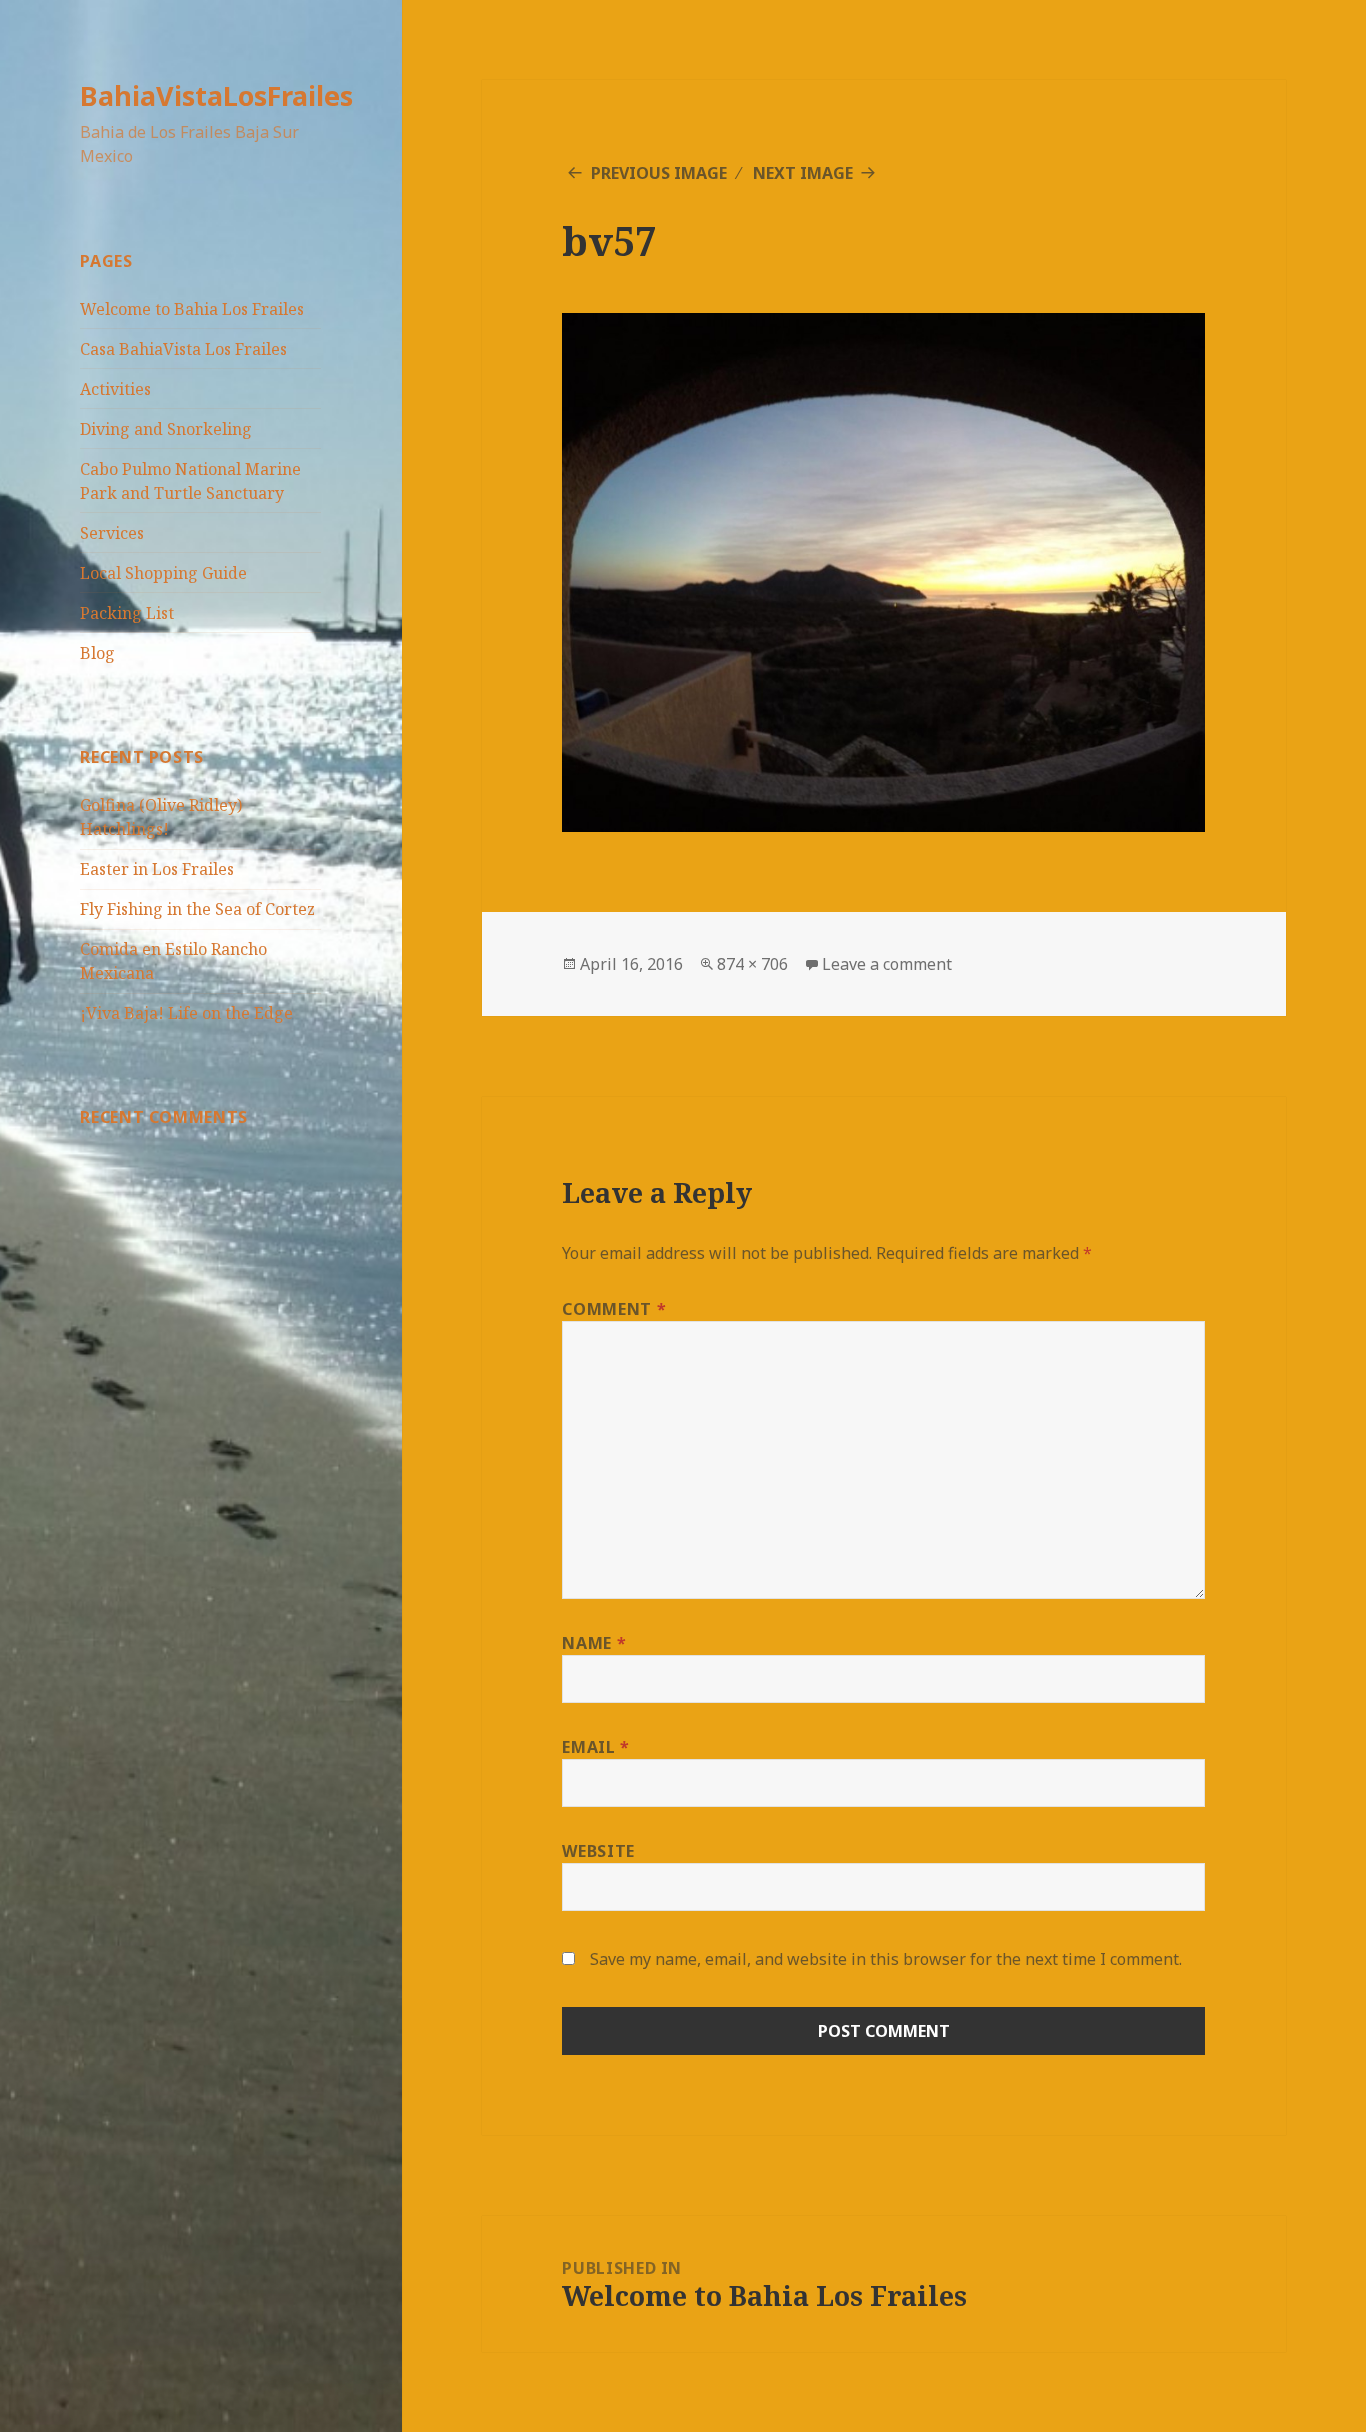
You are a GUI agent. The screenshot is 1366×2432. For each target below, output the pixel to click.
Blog (97, 653)
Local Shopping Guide (163, 573)
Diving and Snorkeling (166, 429)
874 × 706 (752, 964)
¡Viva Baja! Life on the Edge (186, 1013)
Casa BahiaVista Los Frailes (183, 349)
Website (598, 1851)
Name (594, 1643)
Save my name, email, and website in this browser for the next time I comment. (886, 1959)
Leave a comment (887, 964)
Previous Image (659, 173)
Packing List (127, 613)
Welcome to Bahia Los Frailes (192, 309)
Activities (115, 389)
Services (112, 533)
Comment (614, 1309)
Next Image (803, 173)
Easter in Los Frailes (157, 869)
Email (595, 1747)
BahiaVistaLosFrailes (216, 95)
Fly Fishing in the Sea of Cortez (197, 909)
